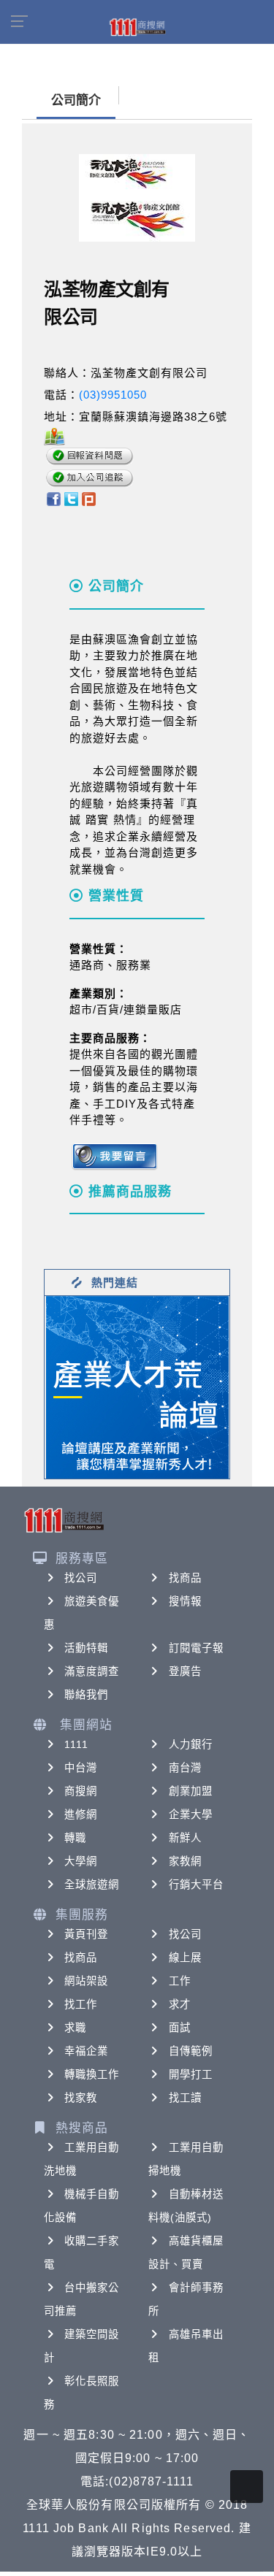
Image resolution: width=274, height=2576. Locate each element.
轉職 (75, 1838)
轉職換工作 (92, 2074)
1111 (76, 1744)
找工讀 (185, 2098)
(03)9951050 (113, 395)
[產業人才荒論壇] (137, 1386)
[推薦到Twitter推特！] (71, 498)
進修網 (81, 1814)
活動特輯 (86, 1648)
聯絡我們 (86, 1695)
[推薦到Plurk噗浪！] (89, 498)
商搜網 (81, 1791)
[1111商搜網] (137, 26)
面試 (180, 2028)
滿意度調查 (92, 1671)
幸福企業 (86, 2051)
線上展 (185, 1958)
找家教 (81, 2098)
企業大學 (191, 1814)
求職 (75, 2028)
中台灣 (81, 1768)
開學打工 (191, 2074)
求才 (180, 2004)
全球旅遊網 (92, 1885)
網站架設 (86, 1981)
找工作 (81, 2004)
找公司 (81, 1578)
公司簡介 (76, 100)
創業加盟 (191, 1791)
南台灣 (185, 1768)
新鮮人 (185, 1838)
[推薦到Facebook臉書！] (53, 498)
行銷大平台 (197, 1885)
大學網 (81, 1861)
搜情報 (185, 1601)
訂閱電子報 (197, 1648)
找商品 (185, 1578)
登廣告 (185, 1671)
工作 (180, 1981)
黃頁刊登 (86, 1934)
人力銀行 (191, 1744)
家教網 (185, 1861)
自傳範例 (191, 2051)
